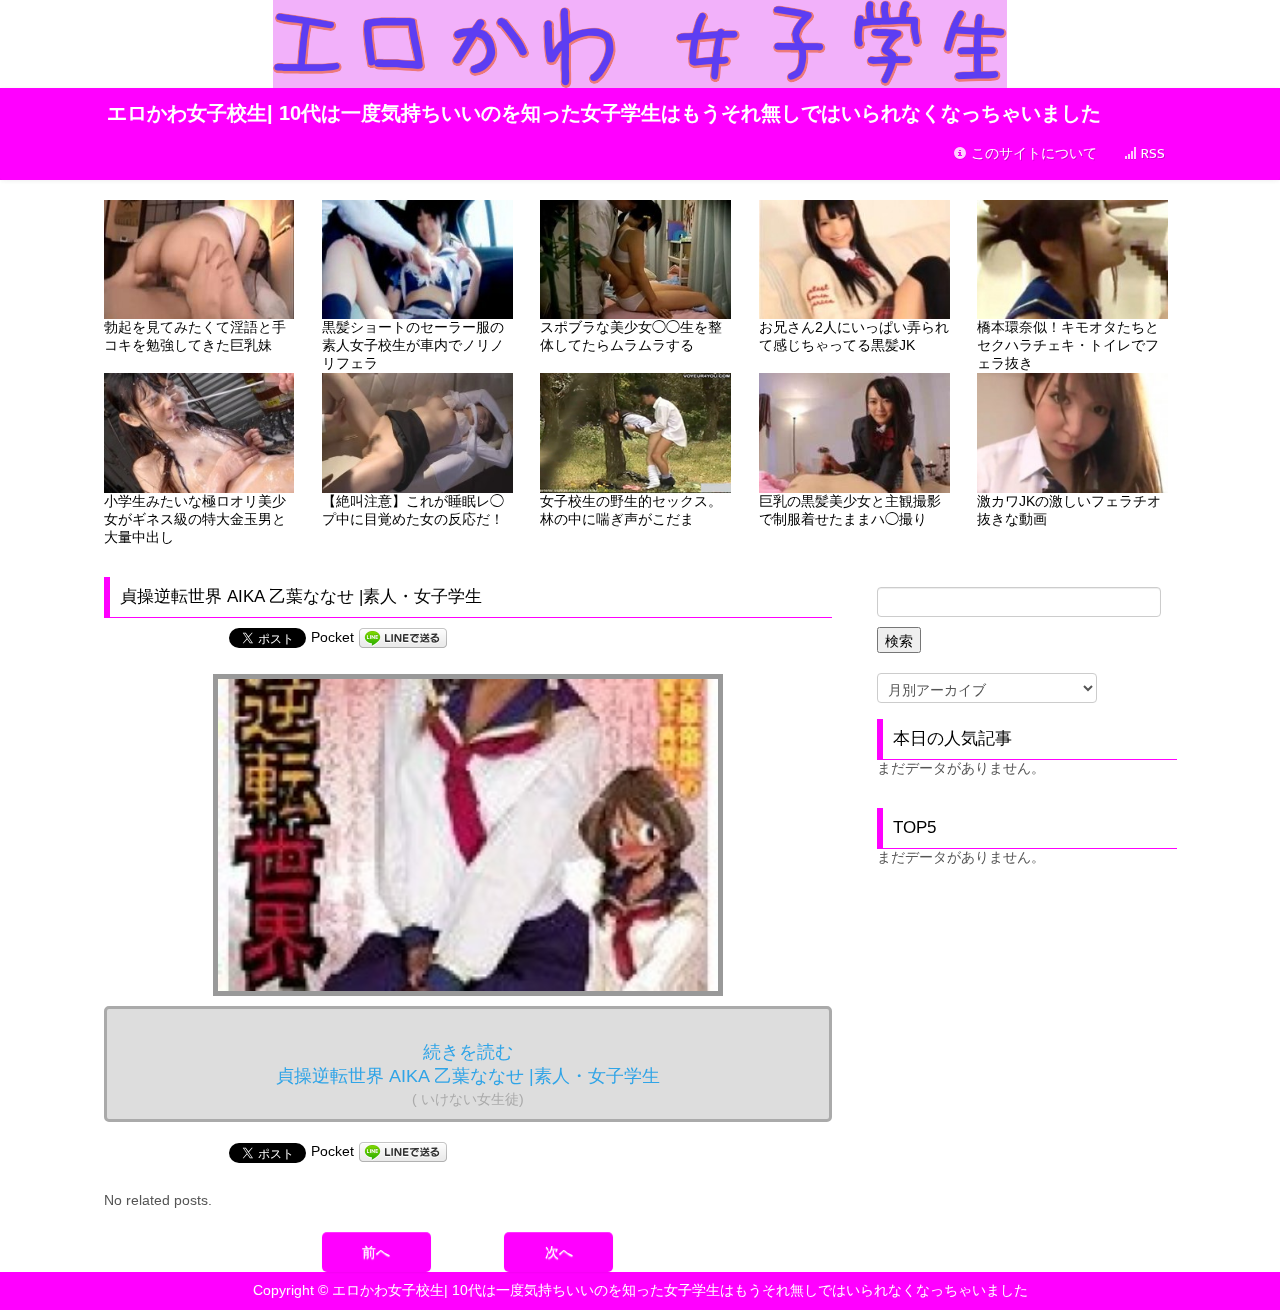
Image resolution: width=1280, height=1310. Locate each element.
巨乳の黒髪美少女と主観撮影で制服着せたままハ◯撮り (850, 510)
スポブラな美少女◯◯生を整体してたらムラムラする (631, 336)
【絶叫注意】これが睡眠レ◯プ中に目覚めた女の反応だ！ (413, 510)
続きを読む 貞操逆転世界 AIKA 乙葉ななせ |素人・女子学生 (468, 1074)
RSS (1151, 153)
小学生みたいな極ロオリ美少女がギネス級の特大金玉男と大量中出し (195, 519)
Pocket (332, 637)
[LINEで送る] (403, 637)
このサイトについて (1032, 153)
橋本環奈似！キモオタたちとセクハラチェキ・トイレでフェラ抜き (1068, 345)
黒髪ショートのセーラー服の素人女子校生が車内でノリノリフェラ (413, 345)
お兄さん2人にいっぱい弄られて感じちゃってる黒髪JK (854, 336)
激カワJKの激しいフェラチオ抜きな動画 (1069, 510)
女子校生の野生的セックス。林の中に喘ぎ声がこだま (631, 510)
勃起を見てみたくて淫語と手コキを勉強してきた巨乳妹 (195, 336)
